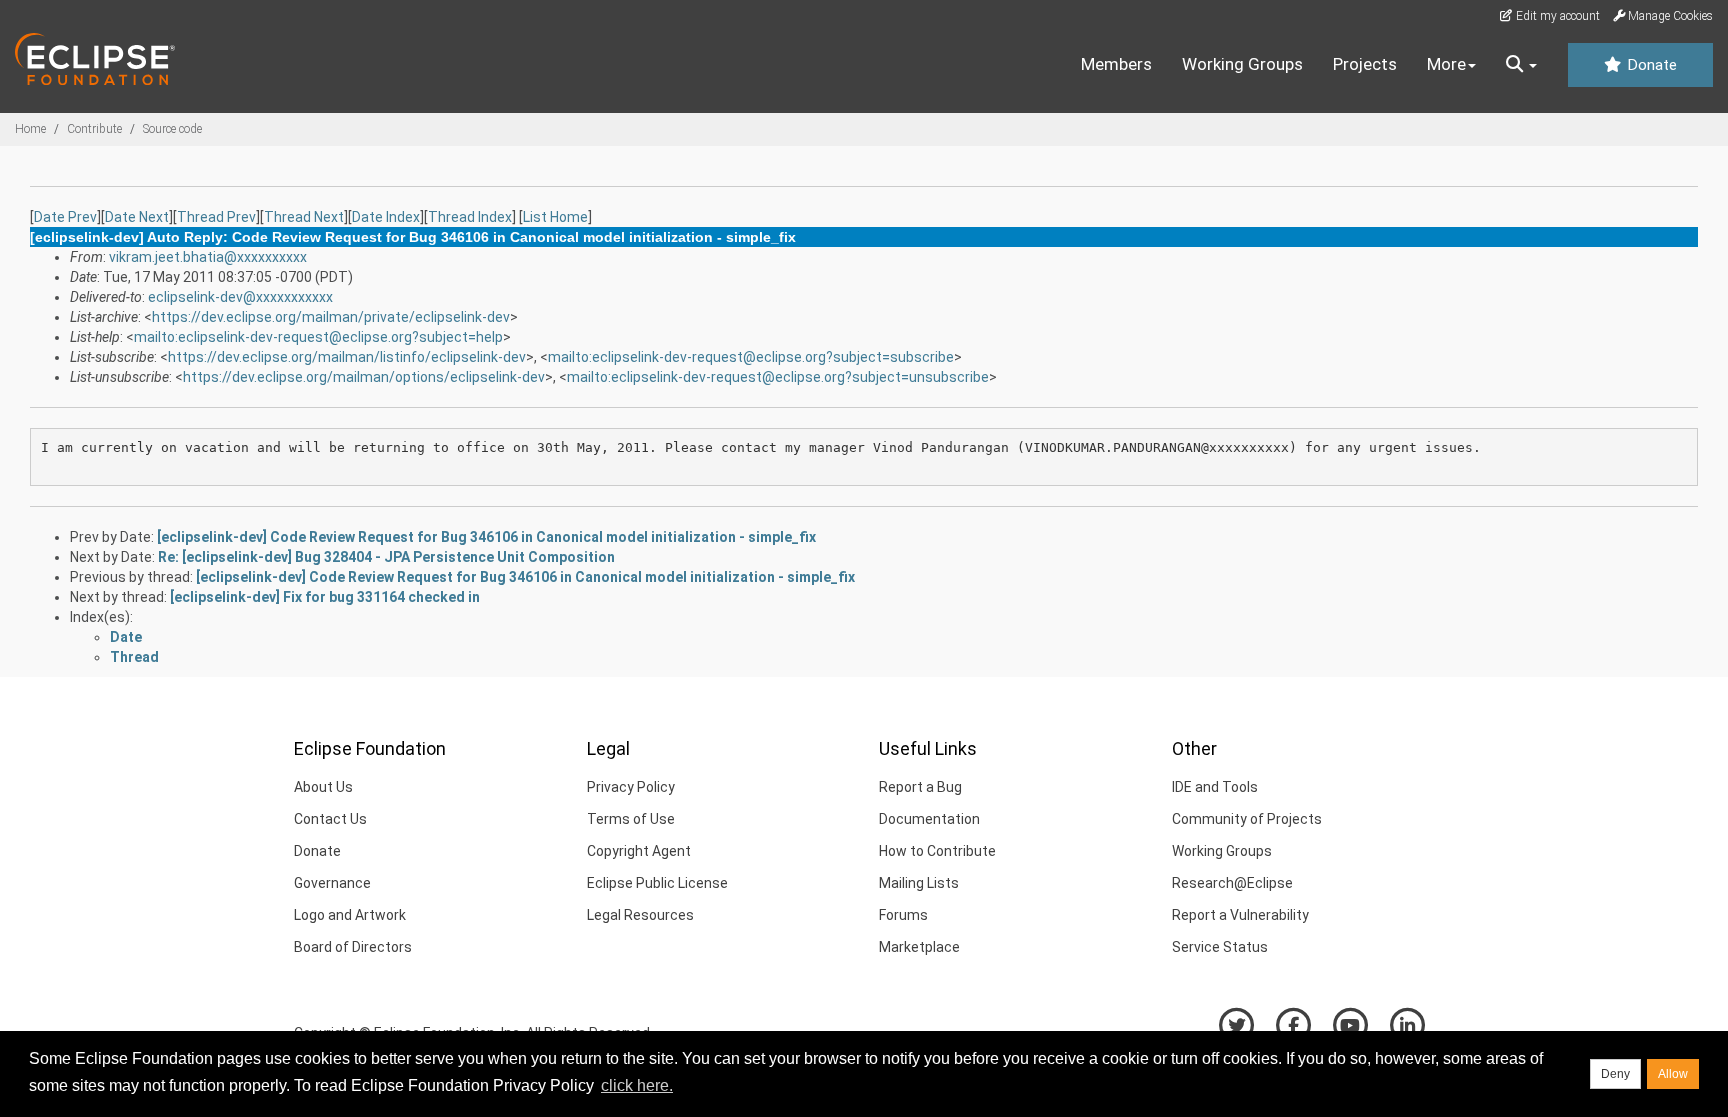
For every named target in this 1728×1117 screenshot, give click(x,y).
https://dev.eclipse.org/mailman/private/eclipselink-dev (331, 317)
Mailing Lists (919, 883)
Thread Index (470, 217)
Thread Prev (216, 217)
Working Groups (1242, 64)
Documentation (929, 819)
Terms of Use (631, 819)
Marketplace (919, 947)
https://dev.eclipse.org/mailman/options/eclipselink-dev (364, 377)
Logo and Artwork (350, 915)
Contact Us (330, 819)
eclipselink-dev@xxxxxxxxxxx (240, 297)
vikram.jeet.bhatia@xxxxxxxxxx (208, 257)
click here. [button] (637, 1085)
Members (1116, 64)
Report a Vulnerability (1240, 915)
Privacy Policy (631, 787)
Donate (1650, 65)
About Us (323, 787)
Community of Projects (1247, 819)
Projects (1365, 64)
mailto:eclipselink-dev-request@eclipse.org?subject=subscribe (751, 357)
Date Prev (65, 217)
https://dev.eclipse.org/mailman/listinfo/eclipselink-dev (347, 357)
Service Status (1220, 947)
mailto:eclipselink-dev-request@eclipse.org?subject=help (318, 337)
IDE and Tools (1215, 787)
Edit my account (1556, 16)
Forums (903, 915)
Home (30, 129)
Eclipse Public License (657, 883)
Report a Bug (920, 787)
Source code (172, 129)
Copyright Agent (639, 851)
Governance (332, 883)
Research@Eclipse (1232, 883)
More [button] (1446, 64)
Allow (1673, 1074)
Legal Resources (640, 915)
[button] (1521, 65)
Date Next (137, 217)
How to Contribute (937, 851)
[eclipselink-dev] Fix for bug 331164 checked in (325, 597)
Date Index (386, 217)
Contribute (94, 129)
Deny (1615, 1074)
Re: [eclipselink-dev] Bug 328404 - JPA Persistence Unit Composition (386, 557)
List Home (555, 217)
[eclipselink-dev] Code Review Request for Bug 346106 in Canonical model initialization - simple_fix (486, 537)
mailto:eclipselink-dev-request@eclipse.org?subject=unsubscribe (778, 377)
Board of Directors (353, 947)
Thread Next (304, 217)
